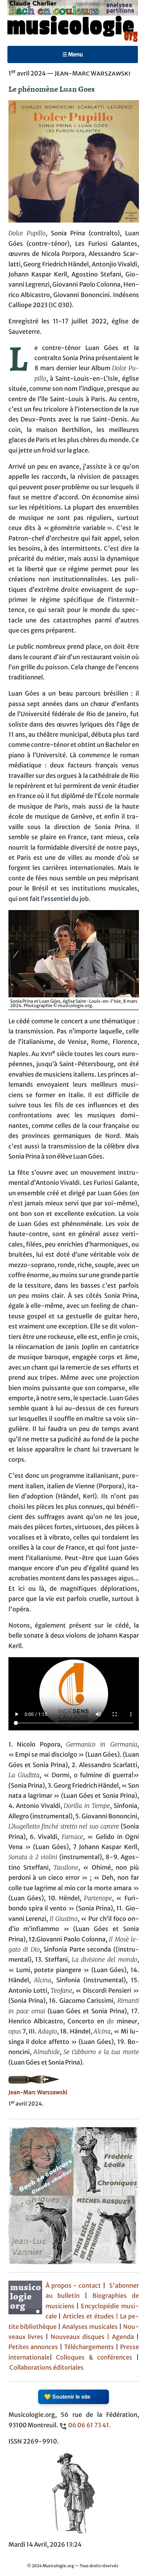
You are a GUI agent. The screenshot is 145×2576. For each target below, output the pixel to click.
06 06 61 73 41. (89, 2425)
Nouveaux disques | (81, 2337)
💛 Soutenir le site (67, 2397)
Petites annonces (34, 2347)
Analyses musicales (91, 2327)
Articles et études (88, 2316)
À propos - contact (73, 2286)
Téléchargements (89, 2347)
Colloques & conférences (92, 2358)
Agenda (124, 2337)
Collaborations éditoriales (46, 2368)
